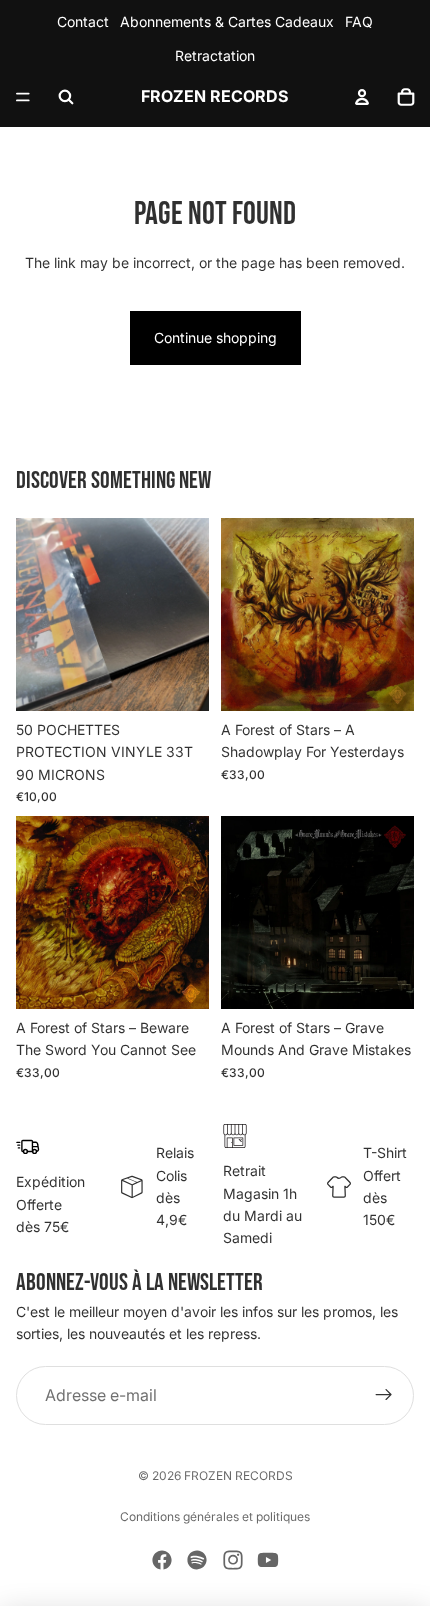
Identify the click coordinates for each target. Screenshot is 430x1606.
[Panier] (406, 97)
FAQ (359, 21)
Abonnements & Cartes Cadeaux (227, 21)
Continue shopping (215, 337)
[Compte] (362, 97)
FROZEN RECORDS (238, 1475)
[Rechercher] (66, 97)
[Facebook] (162, 1560)
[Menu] (23, 97)
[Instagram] (233, 1560)
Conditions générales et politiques (215, 1516)
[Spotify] (197, 1560)
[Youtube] (268, 1560)
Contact (83, 21)
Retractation (215, 55)
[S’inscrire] (384, 1396)
